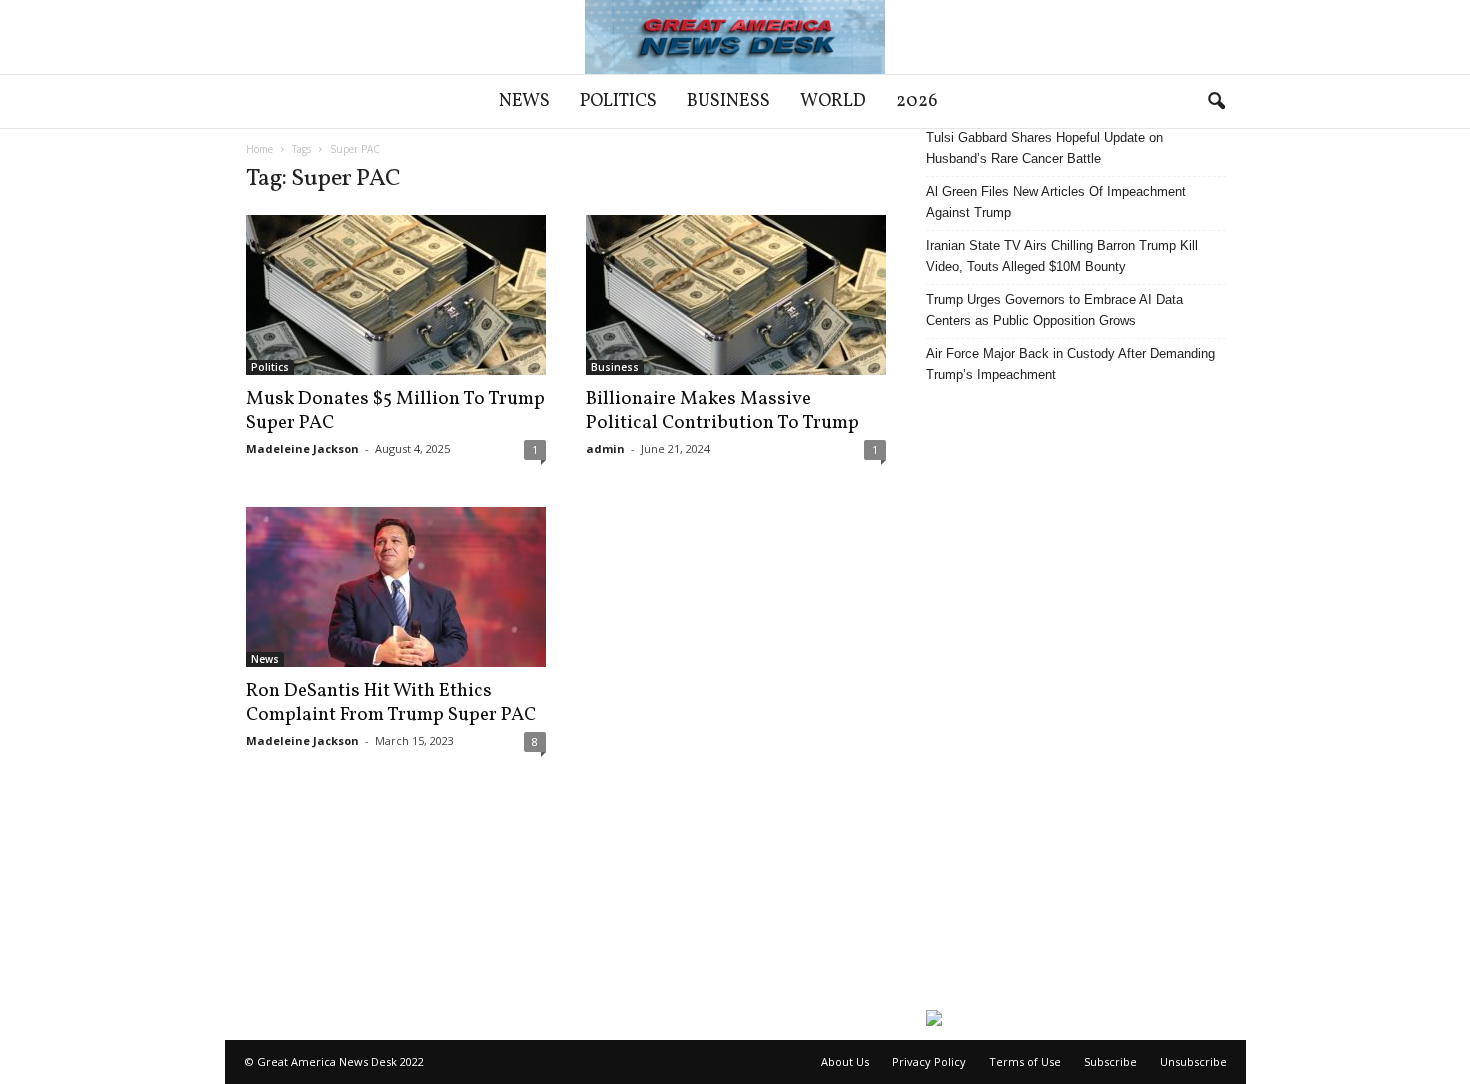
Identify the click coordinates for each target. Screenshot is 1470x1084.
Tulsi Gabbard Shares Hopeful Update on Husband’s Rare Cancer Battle (1044, 148)
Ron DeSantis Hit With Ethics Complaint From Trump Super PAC (391, 703)
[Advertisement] (1076, 697)
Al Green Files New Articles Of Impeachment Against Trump (1056, 202)
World (833, 101)
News (524, 101)
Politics (618, 101)
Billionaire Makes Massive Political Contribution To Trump (722, 411)
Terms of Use (1025, 1061)
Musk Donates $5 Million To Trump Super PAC (395, 411)
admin (605, 448)
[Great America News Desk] (735, 37)
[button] (1216, 102)
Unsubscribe (1193, 1061)
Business (728, 101)
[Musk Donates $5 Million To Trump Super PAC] (396, 295)
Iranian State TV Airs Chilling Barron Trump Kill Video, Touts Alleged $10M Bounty (1062, 256)
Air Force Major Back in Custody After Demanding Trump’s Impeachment (1070, 364)
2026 (917, 101)
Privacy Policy (929, 1061)
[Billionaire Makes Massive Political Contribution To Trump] (736, 295)
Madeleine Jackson (302, 448)
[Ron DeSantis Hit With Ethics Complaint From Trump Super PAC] (396, 587)
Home (259, 149)
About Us (845, 1061)
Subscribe (1110, 1061)
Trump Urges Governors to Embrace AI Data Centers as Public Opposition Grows (1054, 310)
